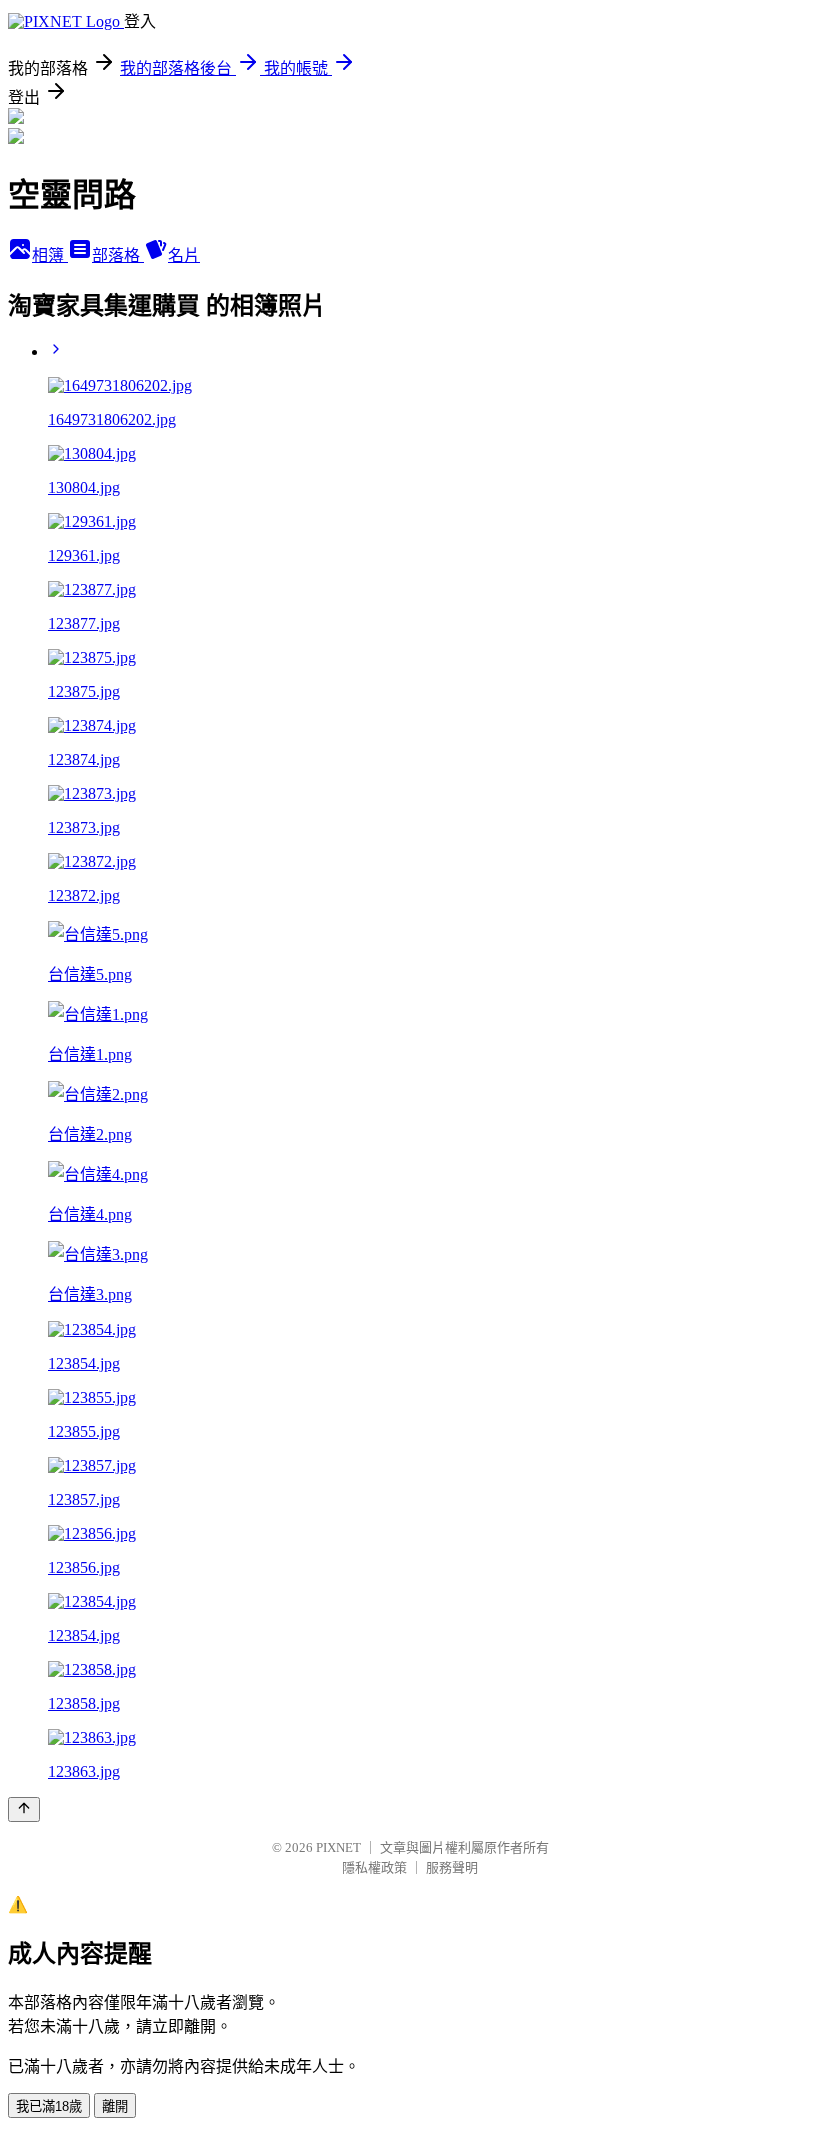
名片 (184, 255)
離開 (115, 2106)
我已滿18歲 (49, 2106)
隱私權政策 (374, 1867)
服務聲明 (452, 1867)
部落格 (118, 255)
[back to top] (24, 1809)
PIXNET (338, 1847)
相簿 (50, 255)
